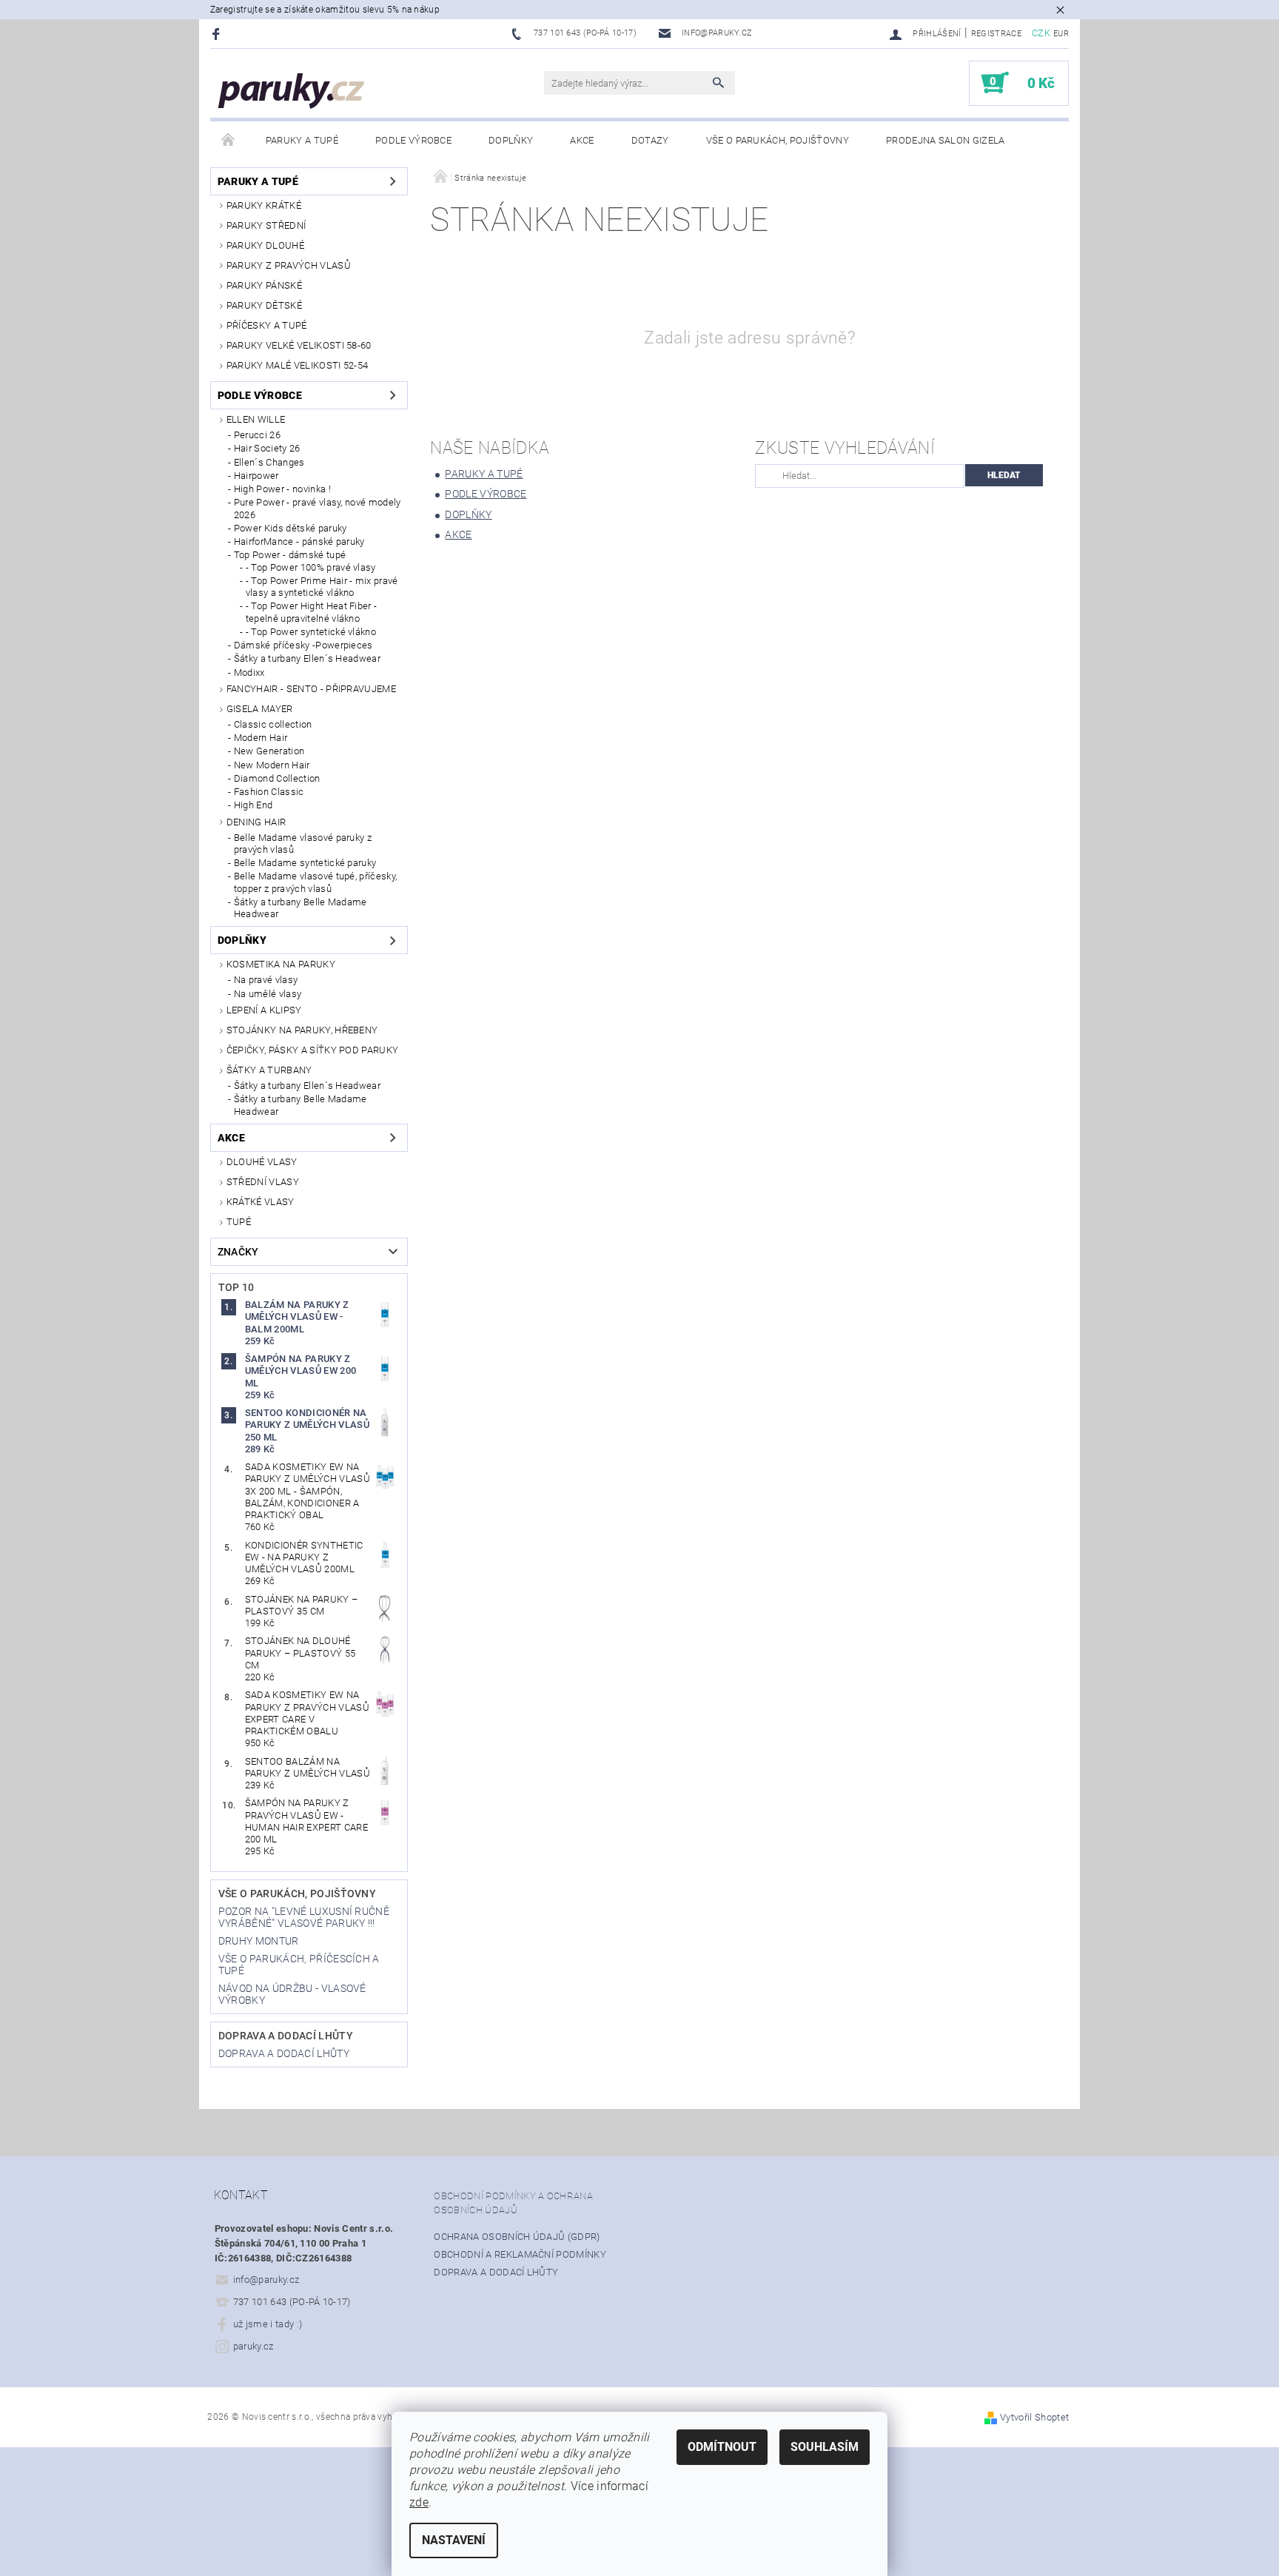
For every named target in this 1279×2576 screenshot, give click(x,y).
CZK (1041, 33)
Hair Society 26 (267, 448)
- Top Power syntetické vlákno (311, 632)
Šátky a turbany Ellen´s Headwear (307, 658)
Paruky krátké (264, 205)
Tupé (239, 1222)
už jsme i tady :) (268, 2324)
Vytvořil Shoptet (1034, 2417)
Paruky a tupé (302, 140)
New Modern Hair (272, 765)
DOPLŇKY (511, 140)
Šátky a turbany (269, 1070)
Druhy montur (259, 1941)
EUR (1061, 34)
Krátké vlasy (261, 1202)
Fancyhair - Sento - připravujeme (311, 689)
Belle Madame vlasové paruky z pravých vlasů (303, 843)
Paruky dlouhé (265, 245)
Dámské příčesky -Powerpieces (303, 645)
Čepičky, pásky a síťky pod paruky (313, 1050)
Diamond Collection (277, 778)
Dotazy (650, 140)
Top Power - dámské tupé (290, 555)
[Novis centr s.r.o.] (292, 91)
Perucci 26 (257, 435)
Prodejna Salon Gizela (946, 140)
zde (419, 2502)
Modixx (249, 672)
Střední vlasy (263, 1182)
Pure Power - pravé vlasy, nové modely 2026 (318, 508)
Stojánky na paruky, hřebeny (302, 1030)
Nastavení (454, 2540)
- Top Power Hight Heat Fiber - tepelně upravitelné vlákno (312, 612)
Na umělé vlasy (268, 994)
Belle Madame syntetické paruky (305, 863)
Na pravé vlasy (266, 980)
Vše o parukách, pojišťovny (778, 140)
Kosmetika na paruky (281, 964)
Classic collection (273, 724)
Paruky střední (266, 225)
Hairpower (256, 476)
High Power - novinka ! (282, 489)
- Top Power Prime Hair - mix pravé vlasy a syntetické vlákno (322, 587)
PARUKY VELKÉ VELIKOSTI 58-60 (299, 345)
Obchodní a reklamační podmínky (520, 2254)
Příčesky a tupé (267, 325)
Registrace (996, 34)
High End (254, 805)
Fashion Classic (269, 792)
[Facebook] (218, 34)
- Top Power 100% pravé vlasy (311, 567)
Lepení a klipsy (264, 1010)
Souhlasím (825, 2447)
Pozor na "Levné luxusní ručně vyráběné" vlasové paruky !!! (304, 1917)
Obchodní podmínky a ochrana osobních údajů (513, 2203)
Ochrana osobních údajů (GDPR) (517, 2237)
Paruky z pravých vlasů (289, 265)
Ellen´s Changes (269, 462)
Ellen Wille (256, 419)
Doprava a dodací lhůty (286, 2036)
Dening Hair (256, 822)
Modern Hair (261, 738)
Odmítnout (722, 2447)
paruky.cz (254, 2346)
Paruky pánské (264, 285)
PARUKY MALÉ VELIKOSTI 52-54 (298, 365)
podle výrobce (413, 140)
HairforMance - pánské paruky (299, 541)
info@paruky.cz (266, 2280)
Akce (582, 140)
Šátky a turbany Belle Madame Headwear (301, 908)
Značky (238, 1252)
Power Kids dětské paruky (291, 528)
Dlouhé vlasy (262, 1162)
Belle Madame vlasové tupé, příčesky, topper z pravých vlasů (316, 882)
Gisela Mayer (260, 709)
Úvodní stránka (229, 141)
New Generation (269, 751)
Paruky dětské (264, 305)
